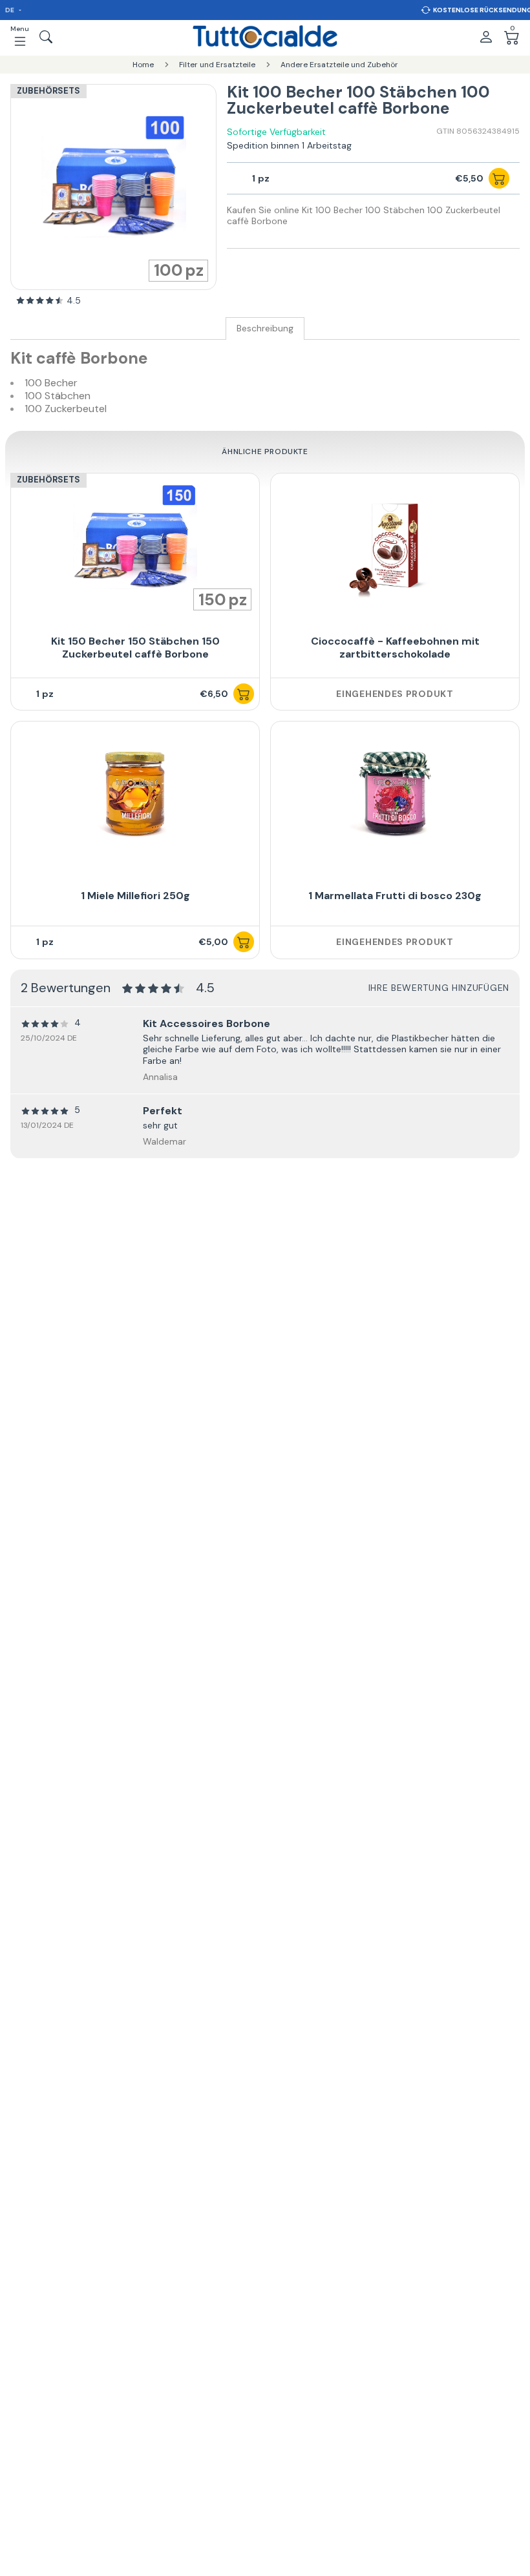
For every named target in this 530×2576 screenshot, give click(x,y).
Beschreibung (265, 328)
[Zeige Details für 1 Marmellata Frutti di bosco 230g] (395, 794)
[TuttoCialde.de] (265, 37)
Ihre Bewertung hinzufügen (439, 988)
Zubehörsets (48, 91)
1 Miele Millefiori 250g (135, 896)
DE (10, 10)
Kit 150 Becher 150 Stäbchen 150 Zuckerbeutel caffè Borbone (135, 648)
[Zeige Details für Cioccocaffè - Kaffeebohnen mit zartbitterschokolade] (395, 546)
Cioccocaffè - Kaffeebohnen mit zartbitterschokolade (395, 648)
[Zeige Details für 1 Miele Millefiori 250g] (135, 794)
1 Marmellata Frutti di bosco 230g (395, 896)
